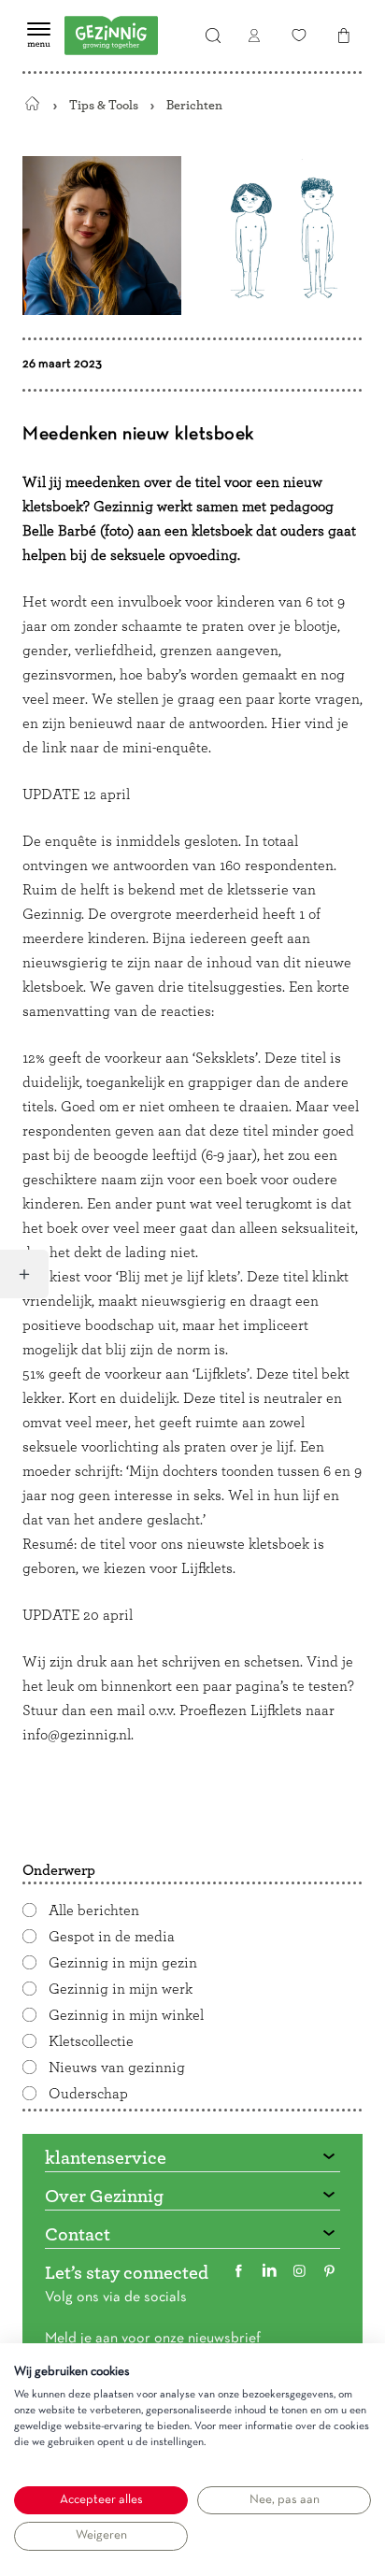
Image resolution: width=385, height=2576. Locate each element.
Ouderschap (88, 2094)
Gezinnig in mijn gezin (123, 1963)
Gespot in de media (112, 1937)
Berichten (194, 105)
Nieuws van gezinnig (117, 2068)
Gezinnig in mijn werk (121, 1989)
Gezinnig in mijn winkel (126, 2015)
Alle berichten (94, 1911)
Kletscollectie (91, 2041)
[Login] (254, 36)
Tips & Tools (104, 105)
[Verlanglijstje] (299, 36)
